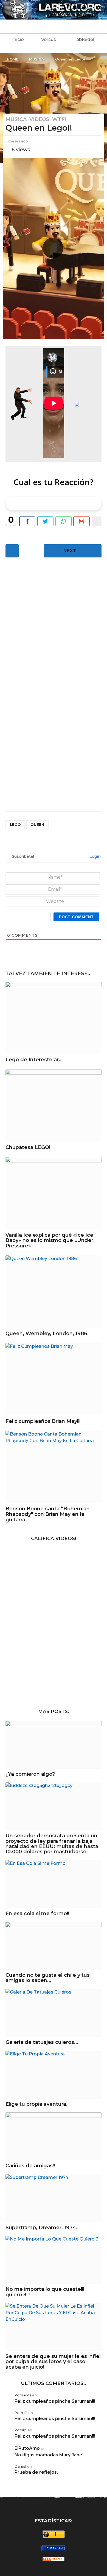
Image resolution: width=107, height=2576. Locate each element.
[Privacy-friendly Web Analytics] (54, 2559)
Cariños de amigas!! (30, 2166)
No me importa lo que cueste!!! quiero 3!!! (45, 2292)
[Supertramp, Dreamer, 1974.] (54, 2198)
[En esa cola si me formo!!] (54, 1884)
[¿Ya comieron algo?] (54, 1745)
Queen (37, 824)
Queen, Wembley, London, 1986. (47, 1334)
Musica (16, 119)
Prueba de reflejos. (36, 2472)
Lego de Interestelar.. (33, 1060)
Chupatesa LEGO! (28, 1147)
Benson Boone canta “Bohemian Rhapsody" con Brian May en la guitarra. (48, 1514)
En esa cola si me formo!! (37, 1914)
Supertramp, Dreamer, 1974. (41, 2228)
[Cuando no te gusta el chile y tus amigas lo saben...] (54, 1946)
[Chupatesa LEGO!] (54, 1105)
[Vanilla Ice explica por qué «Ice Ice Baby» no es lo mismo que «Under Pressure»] (54, 1193)
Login (95, 856)
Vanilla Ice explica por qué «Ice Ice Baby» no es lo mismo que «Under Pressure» (49, 1241)
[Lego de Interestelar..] (54, 1018)
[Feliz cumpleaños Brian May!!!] (54, 1379)
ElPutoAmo (27, 2448)
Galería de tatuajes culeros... (42, 2042)
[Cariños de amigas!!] (54, 2136)
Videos (39, 119)
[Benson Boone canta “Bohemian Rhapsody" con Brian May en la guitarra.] (54, 1467)
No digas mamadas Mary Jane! (49, 2455)
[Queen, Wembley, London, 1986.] (54, 1292)
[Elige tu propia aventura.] (54, 2075)
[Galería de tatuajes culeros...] (54, 2013)
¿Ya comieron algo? (30, 1774)
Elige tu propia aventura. (36, 2104)
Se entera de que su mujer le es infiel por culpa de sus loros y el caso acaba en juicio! (53, 2362)
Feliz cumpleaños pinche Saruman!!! (55, 2401)
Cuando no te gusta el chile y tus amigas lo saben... (48, 1978)
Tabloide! (84, 39)
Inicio (18, 39)
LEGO (15, 824)
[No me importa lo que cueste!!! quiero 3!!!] (54, 2260)
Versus (49, 39)
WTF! (59, 119)
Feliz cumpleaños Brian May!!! (43, 1421)
